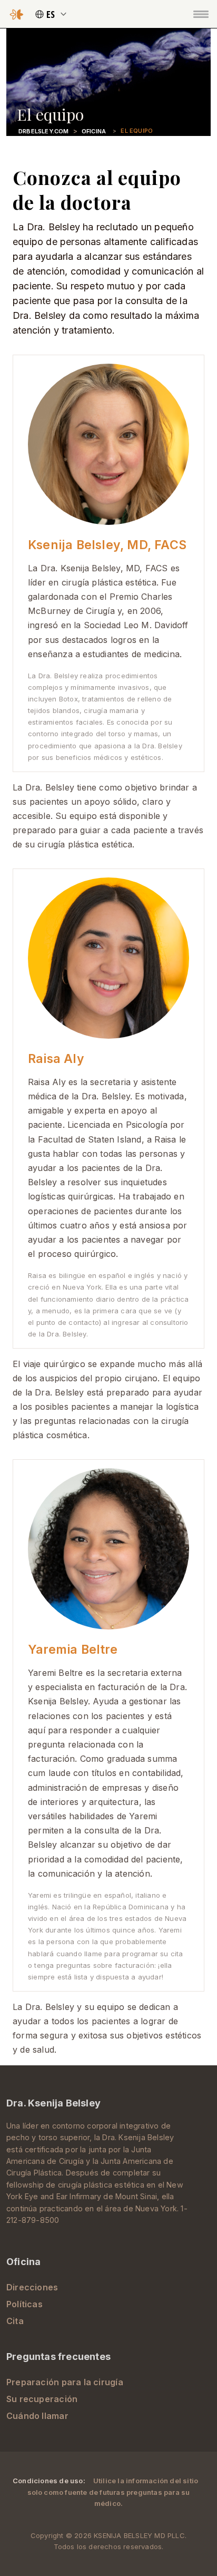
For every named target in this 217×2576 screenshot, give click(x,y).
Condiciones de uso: (50, 2481)
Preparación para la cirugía (65, 2382)
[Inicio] (17, 14)
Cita (15, 2321)
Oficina (94, 131)
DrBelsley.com (44, 131)
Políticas (24, 2304)
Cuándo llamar (37, 2416)
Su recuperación (42, 2399)
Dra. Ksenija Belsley (53, 2103)
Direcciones (32, 2287)
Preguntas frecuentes (58, 2357)
